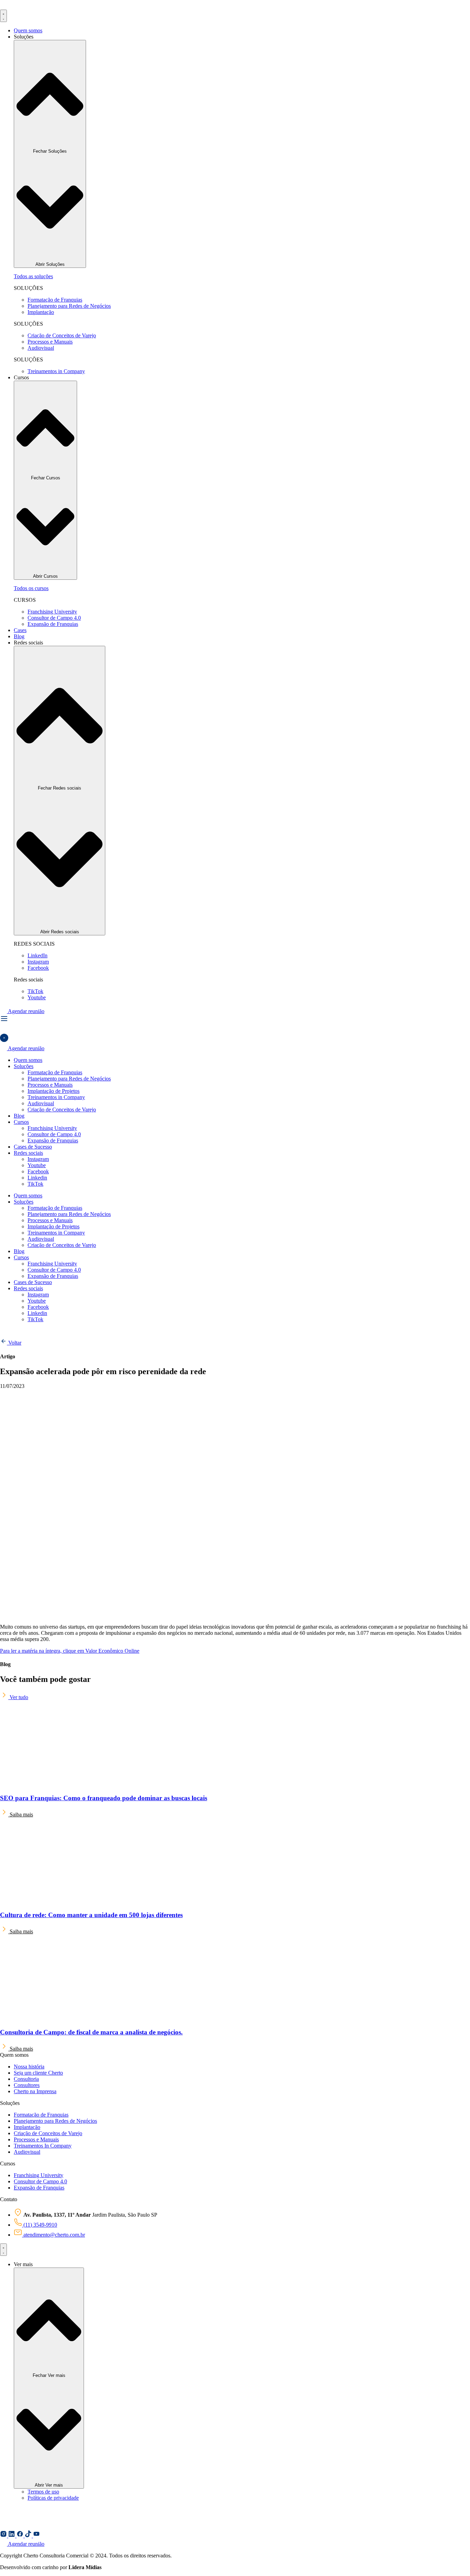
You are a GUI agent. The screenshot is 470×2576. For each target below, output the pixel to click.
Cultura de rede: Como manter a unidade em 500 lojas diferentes (91, 1915)
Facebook (38, 1171)
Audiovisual (41, 1103)
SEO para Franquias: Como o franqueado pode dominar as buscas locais (104, 1798)
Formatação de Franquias (55, 1072)
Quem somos (28, 1060)
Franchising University (52, 1128)
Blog (19, 1116)
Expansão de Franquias (53, 1140)
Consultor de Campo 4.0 (54, 1134)
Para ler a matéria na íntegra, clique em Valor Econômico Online (70, 1651)
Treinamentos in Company (56, 1097)
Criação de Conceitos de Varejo (62, 1110)
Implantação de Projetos (54, 1091)
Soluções (24, 1066)
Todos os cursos (31, 588)
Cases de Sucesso (33, 1147)
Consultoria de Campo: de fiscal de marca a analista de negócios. (91, 2032)
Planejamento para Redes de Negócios (69, 1079)
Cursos (21, 1122)
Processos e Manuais (50, 1085)
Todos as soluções (33, 276)
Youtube (37, 1165)
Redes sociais (28, 1153)
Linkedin (37, 1178)
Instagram (38, 1159)
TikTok (35, 1184)
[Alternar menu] (3, 16)
